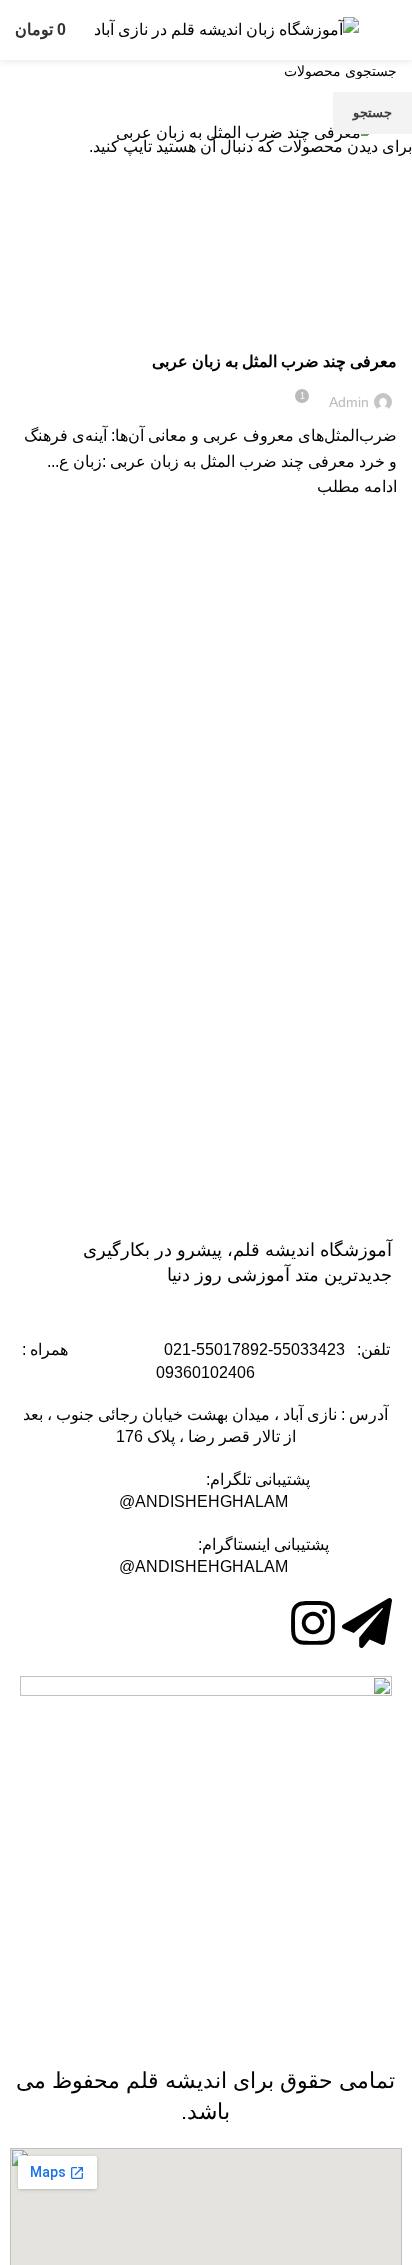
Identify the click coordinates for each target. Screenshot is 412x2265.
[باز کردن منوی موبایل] (389, 30)
